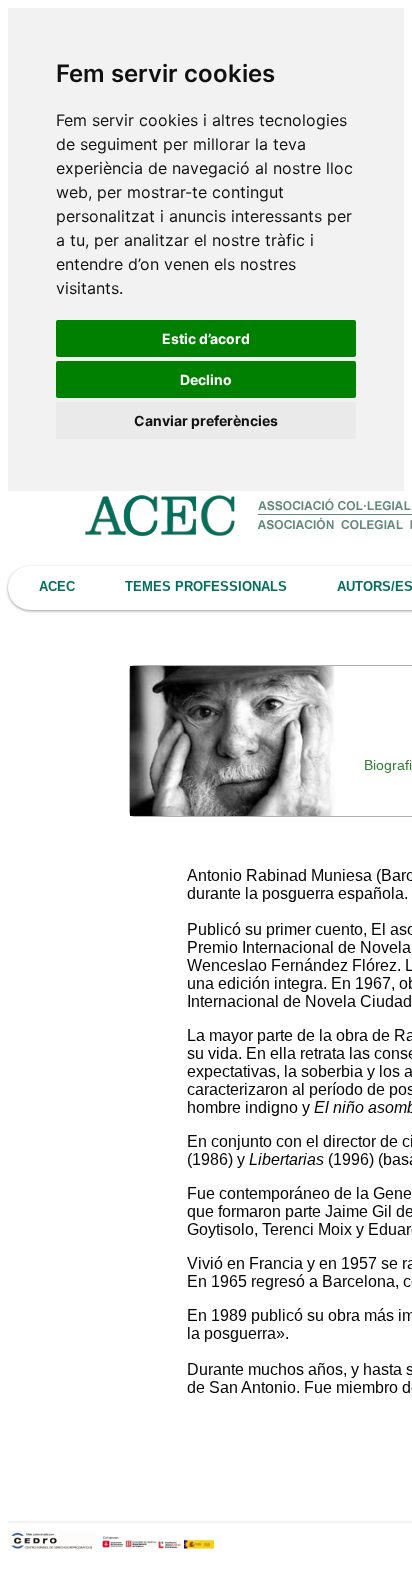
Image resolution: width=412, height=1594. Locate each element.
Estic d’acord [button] (206, 338)
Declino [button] (206, 379)
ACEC (57, 586)
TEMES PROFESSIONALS (206, 586)
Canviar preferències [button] (206, 420)
